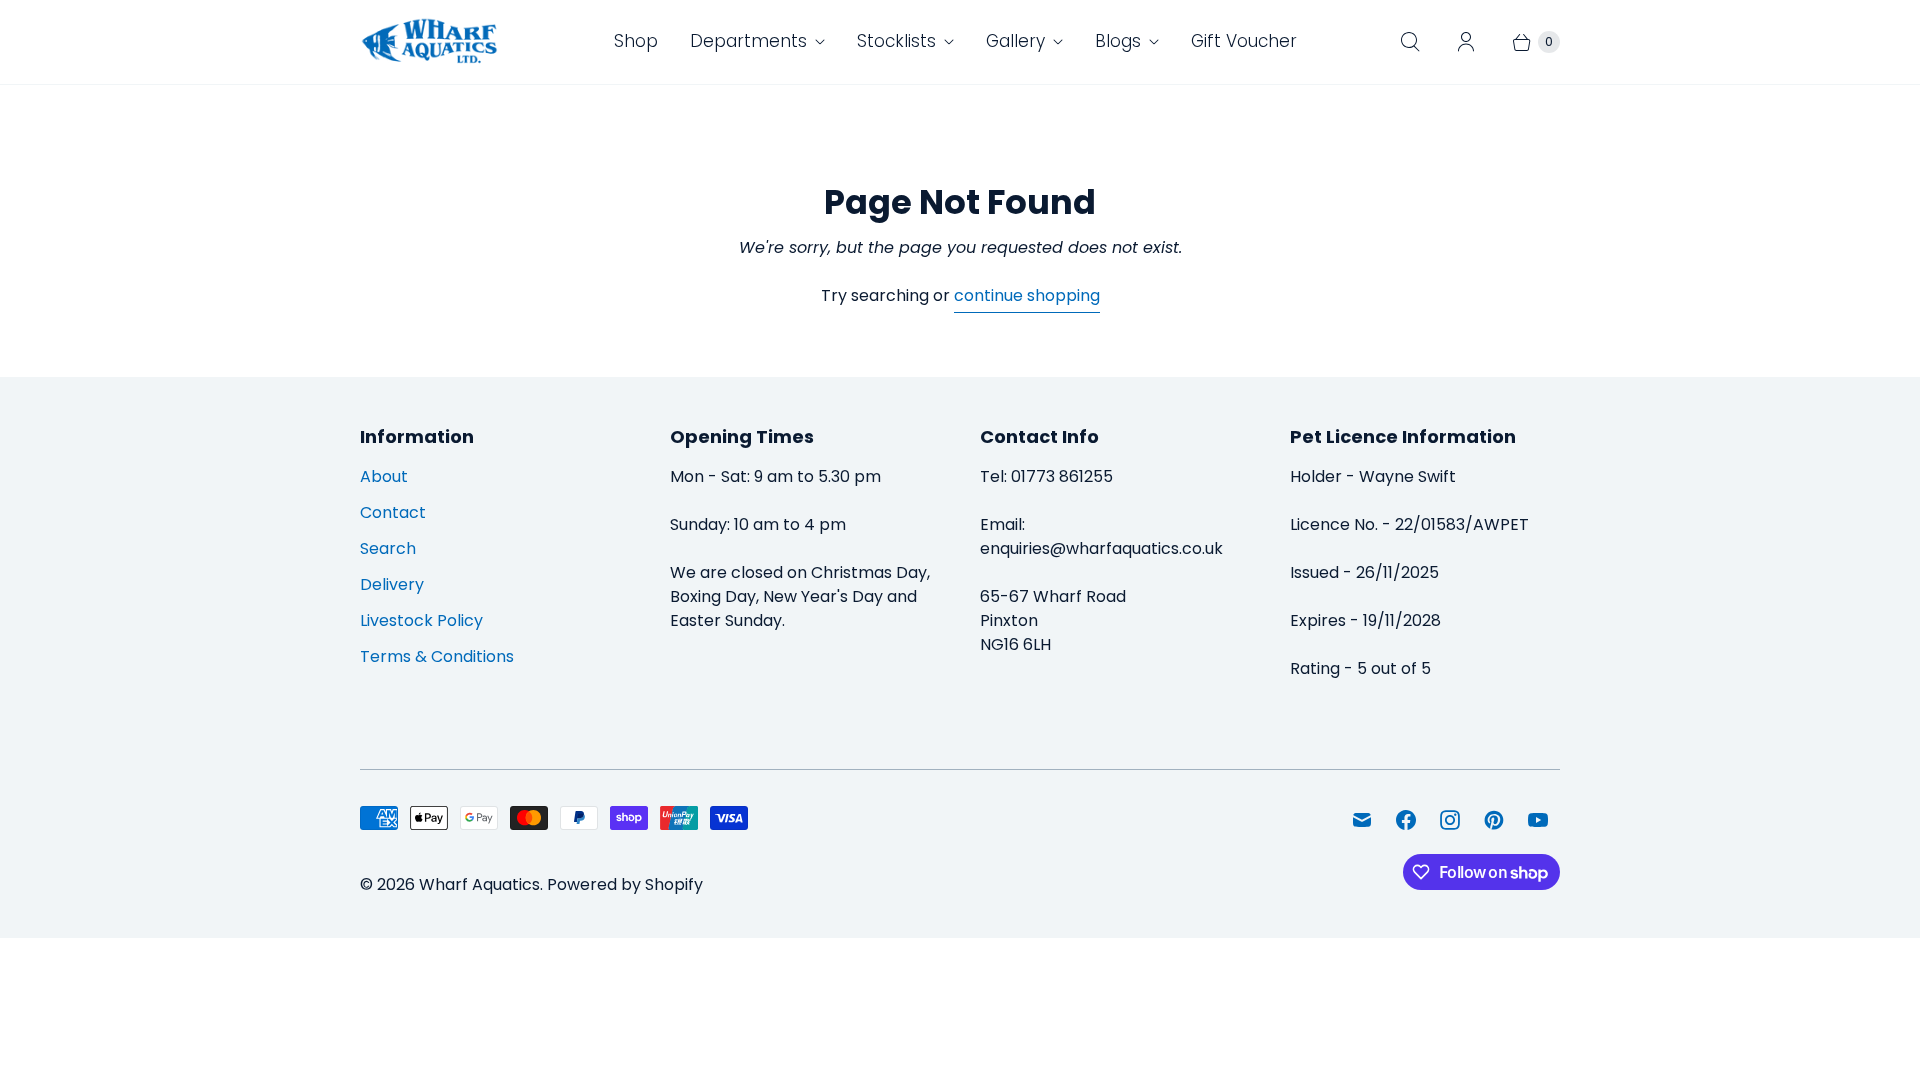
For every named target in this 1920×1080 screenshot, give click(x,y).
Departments (748, 41)
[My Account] (1466, 42)
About (384, 476)
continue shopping (1027, 295)
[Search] (1410, 42)
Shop (636, 41)
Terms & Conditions (437, 656)
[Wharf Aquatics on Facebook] (1406, 820)
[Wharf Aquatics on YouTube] (1538, 820)
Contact (393, 512)
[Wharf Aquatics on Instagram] (1450, 820)
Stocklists (896, 41)
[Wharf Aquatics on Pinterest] (1494, 820)
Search (388, 548)
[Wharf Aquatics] (430, 42)
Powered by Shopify (625, 884)
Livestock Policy (421, 620)
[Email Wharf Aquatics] (1362, 820)
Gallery (1015, 41)
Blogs (1118, 41)
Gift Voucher (1244, 41)
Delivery (392, 584)
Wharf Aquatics (479, 884)
